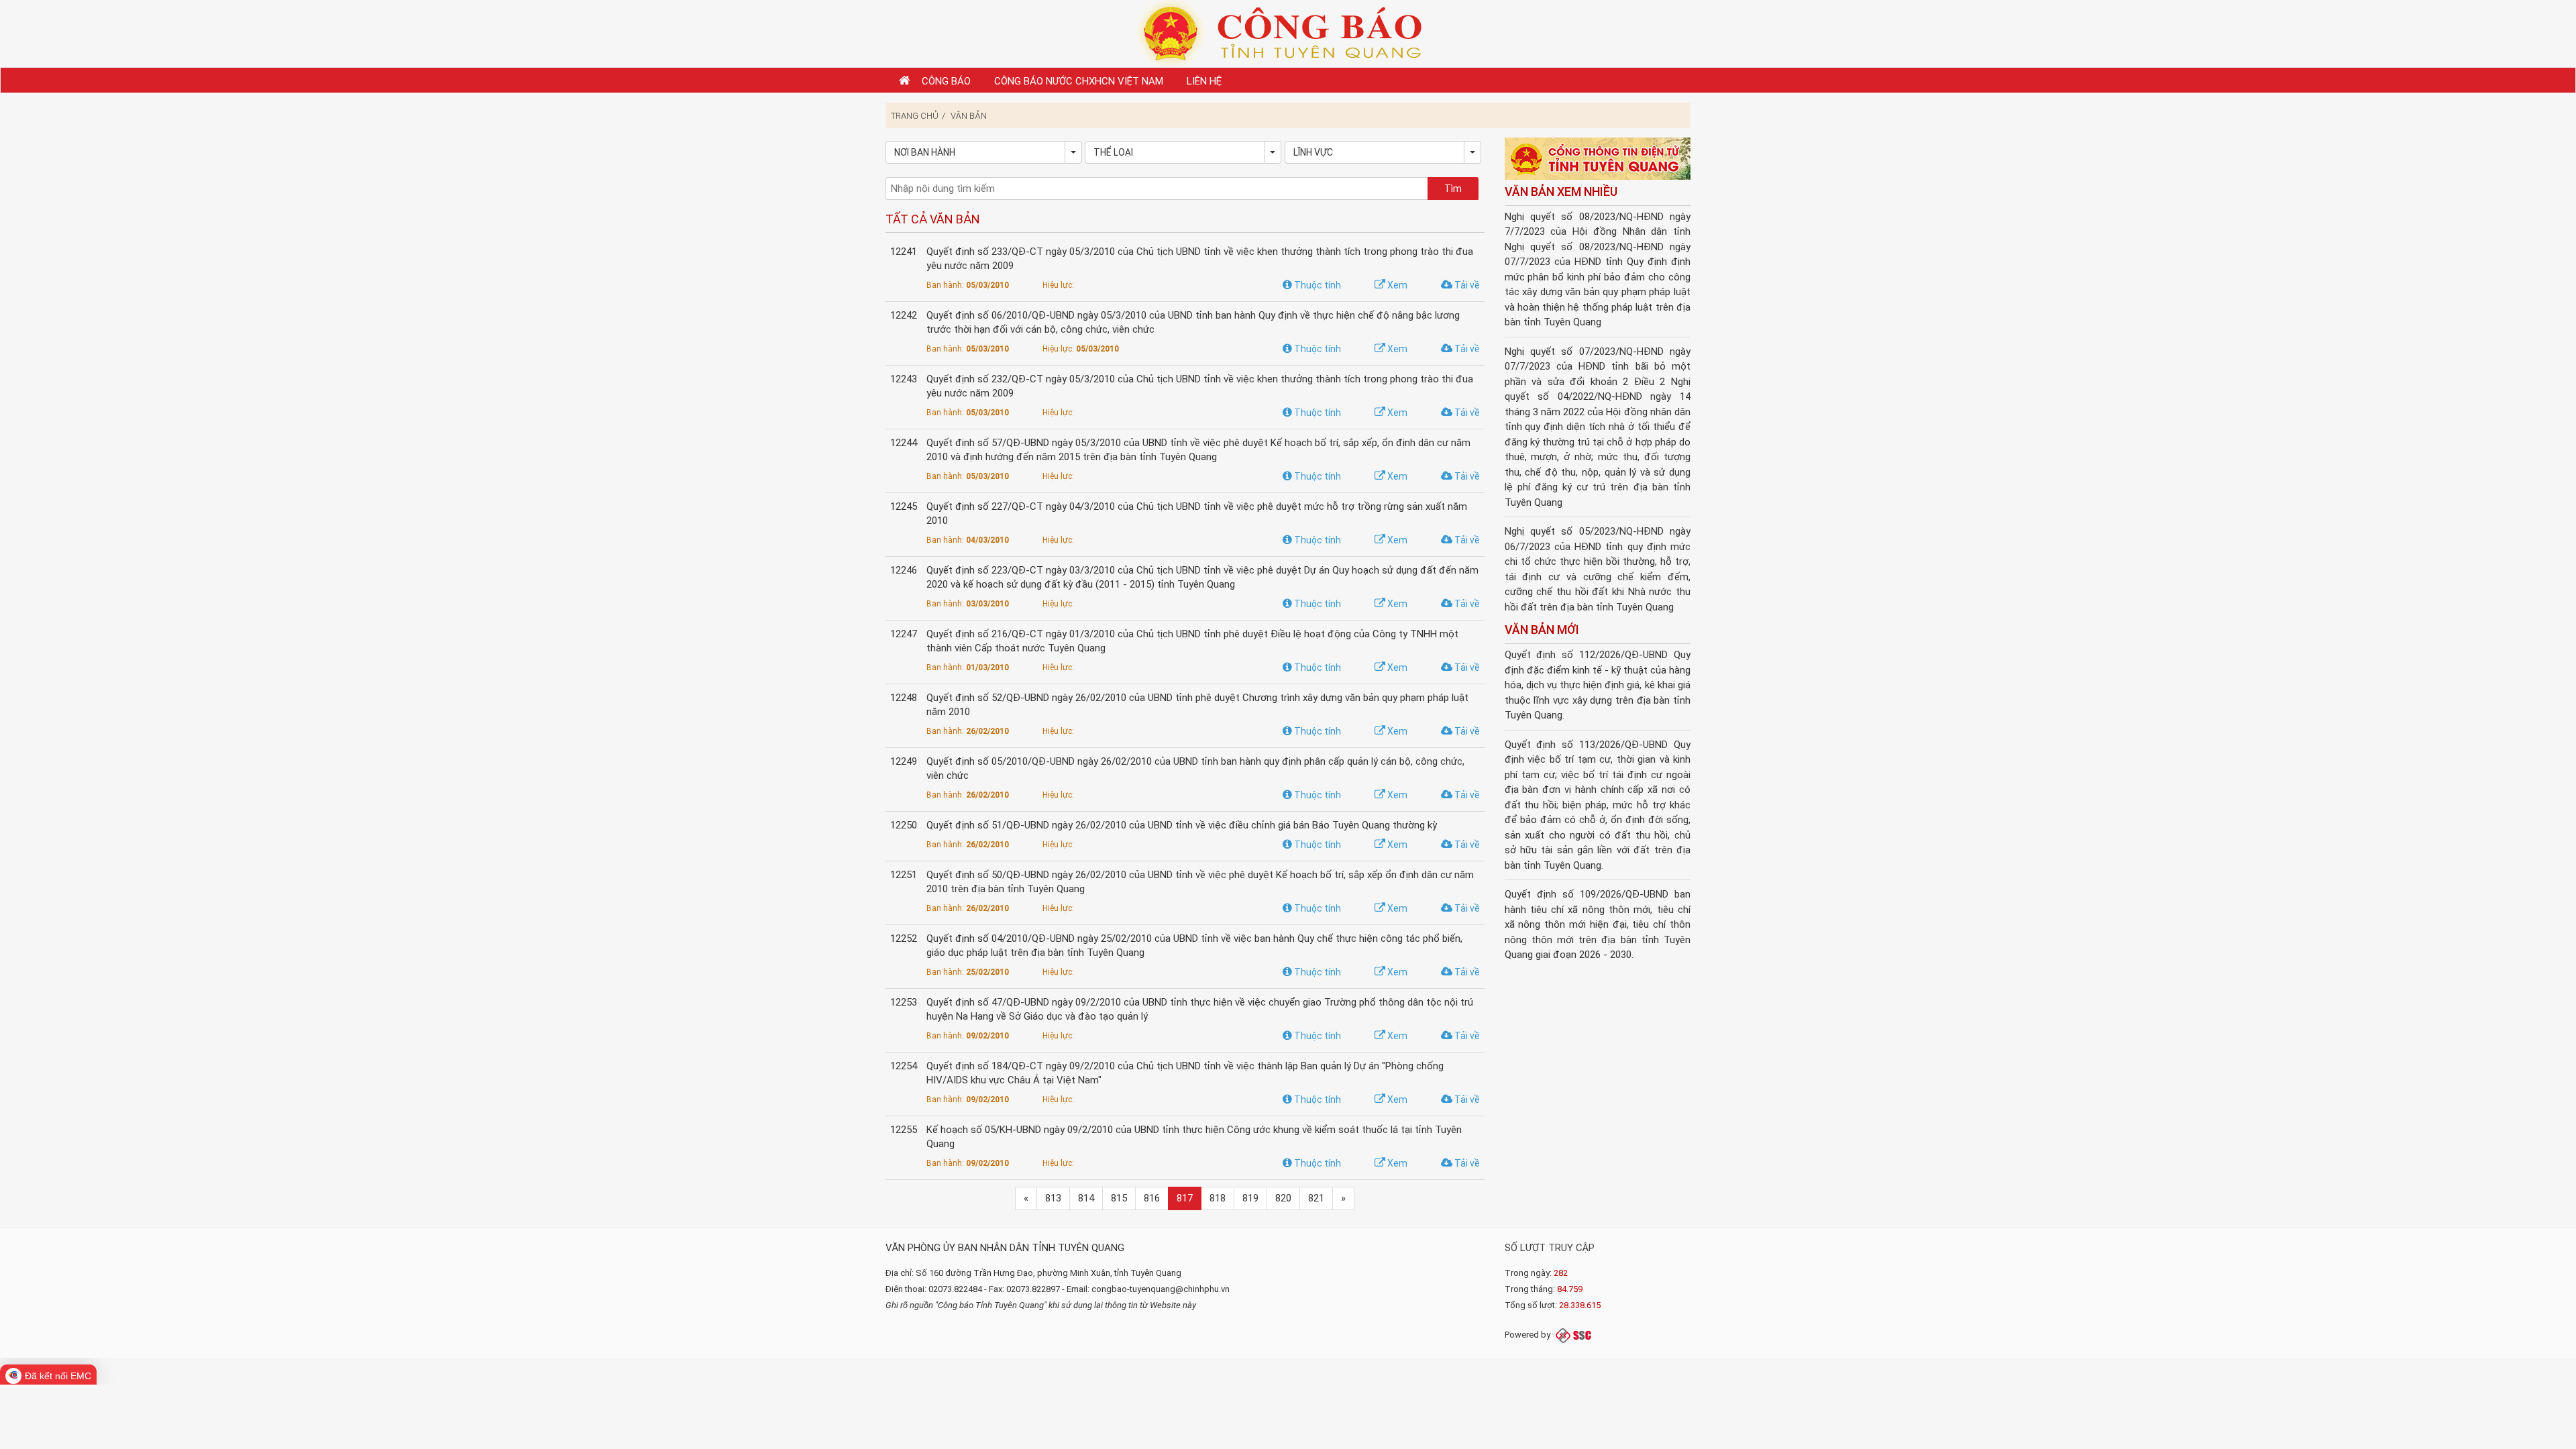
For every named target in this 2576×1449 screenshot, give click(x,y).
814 (1086, 1198)
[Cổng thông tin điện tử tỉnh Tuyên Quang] (1598, 160)
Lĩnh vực (1313, 152)
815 (1119, 1198)
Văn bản (969, 116)
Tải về (1466, 285)
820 (1283, 1198)
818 (1218, 1198)
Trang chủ (915, 116)
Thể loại (1113, 152)
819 (1250, 1198)
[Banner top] (1288, 33)
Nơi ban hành (925, 152)
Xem (1396, 285)
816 (1152, 1198)
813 (1053, 1198)
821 (1316, 1198)
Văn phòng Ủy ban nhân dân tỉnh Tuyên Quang (1005, 1248)
